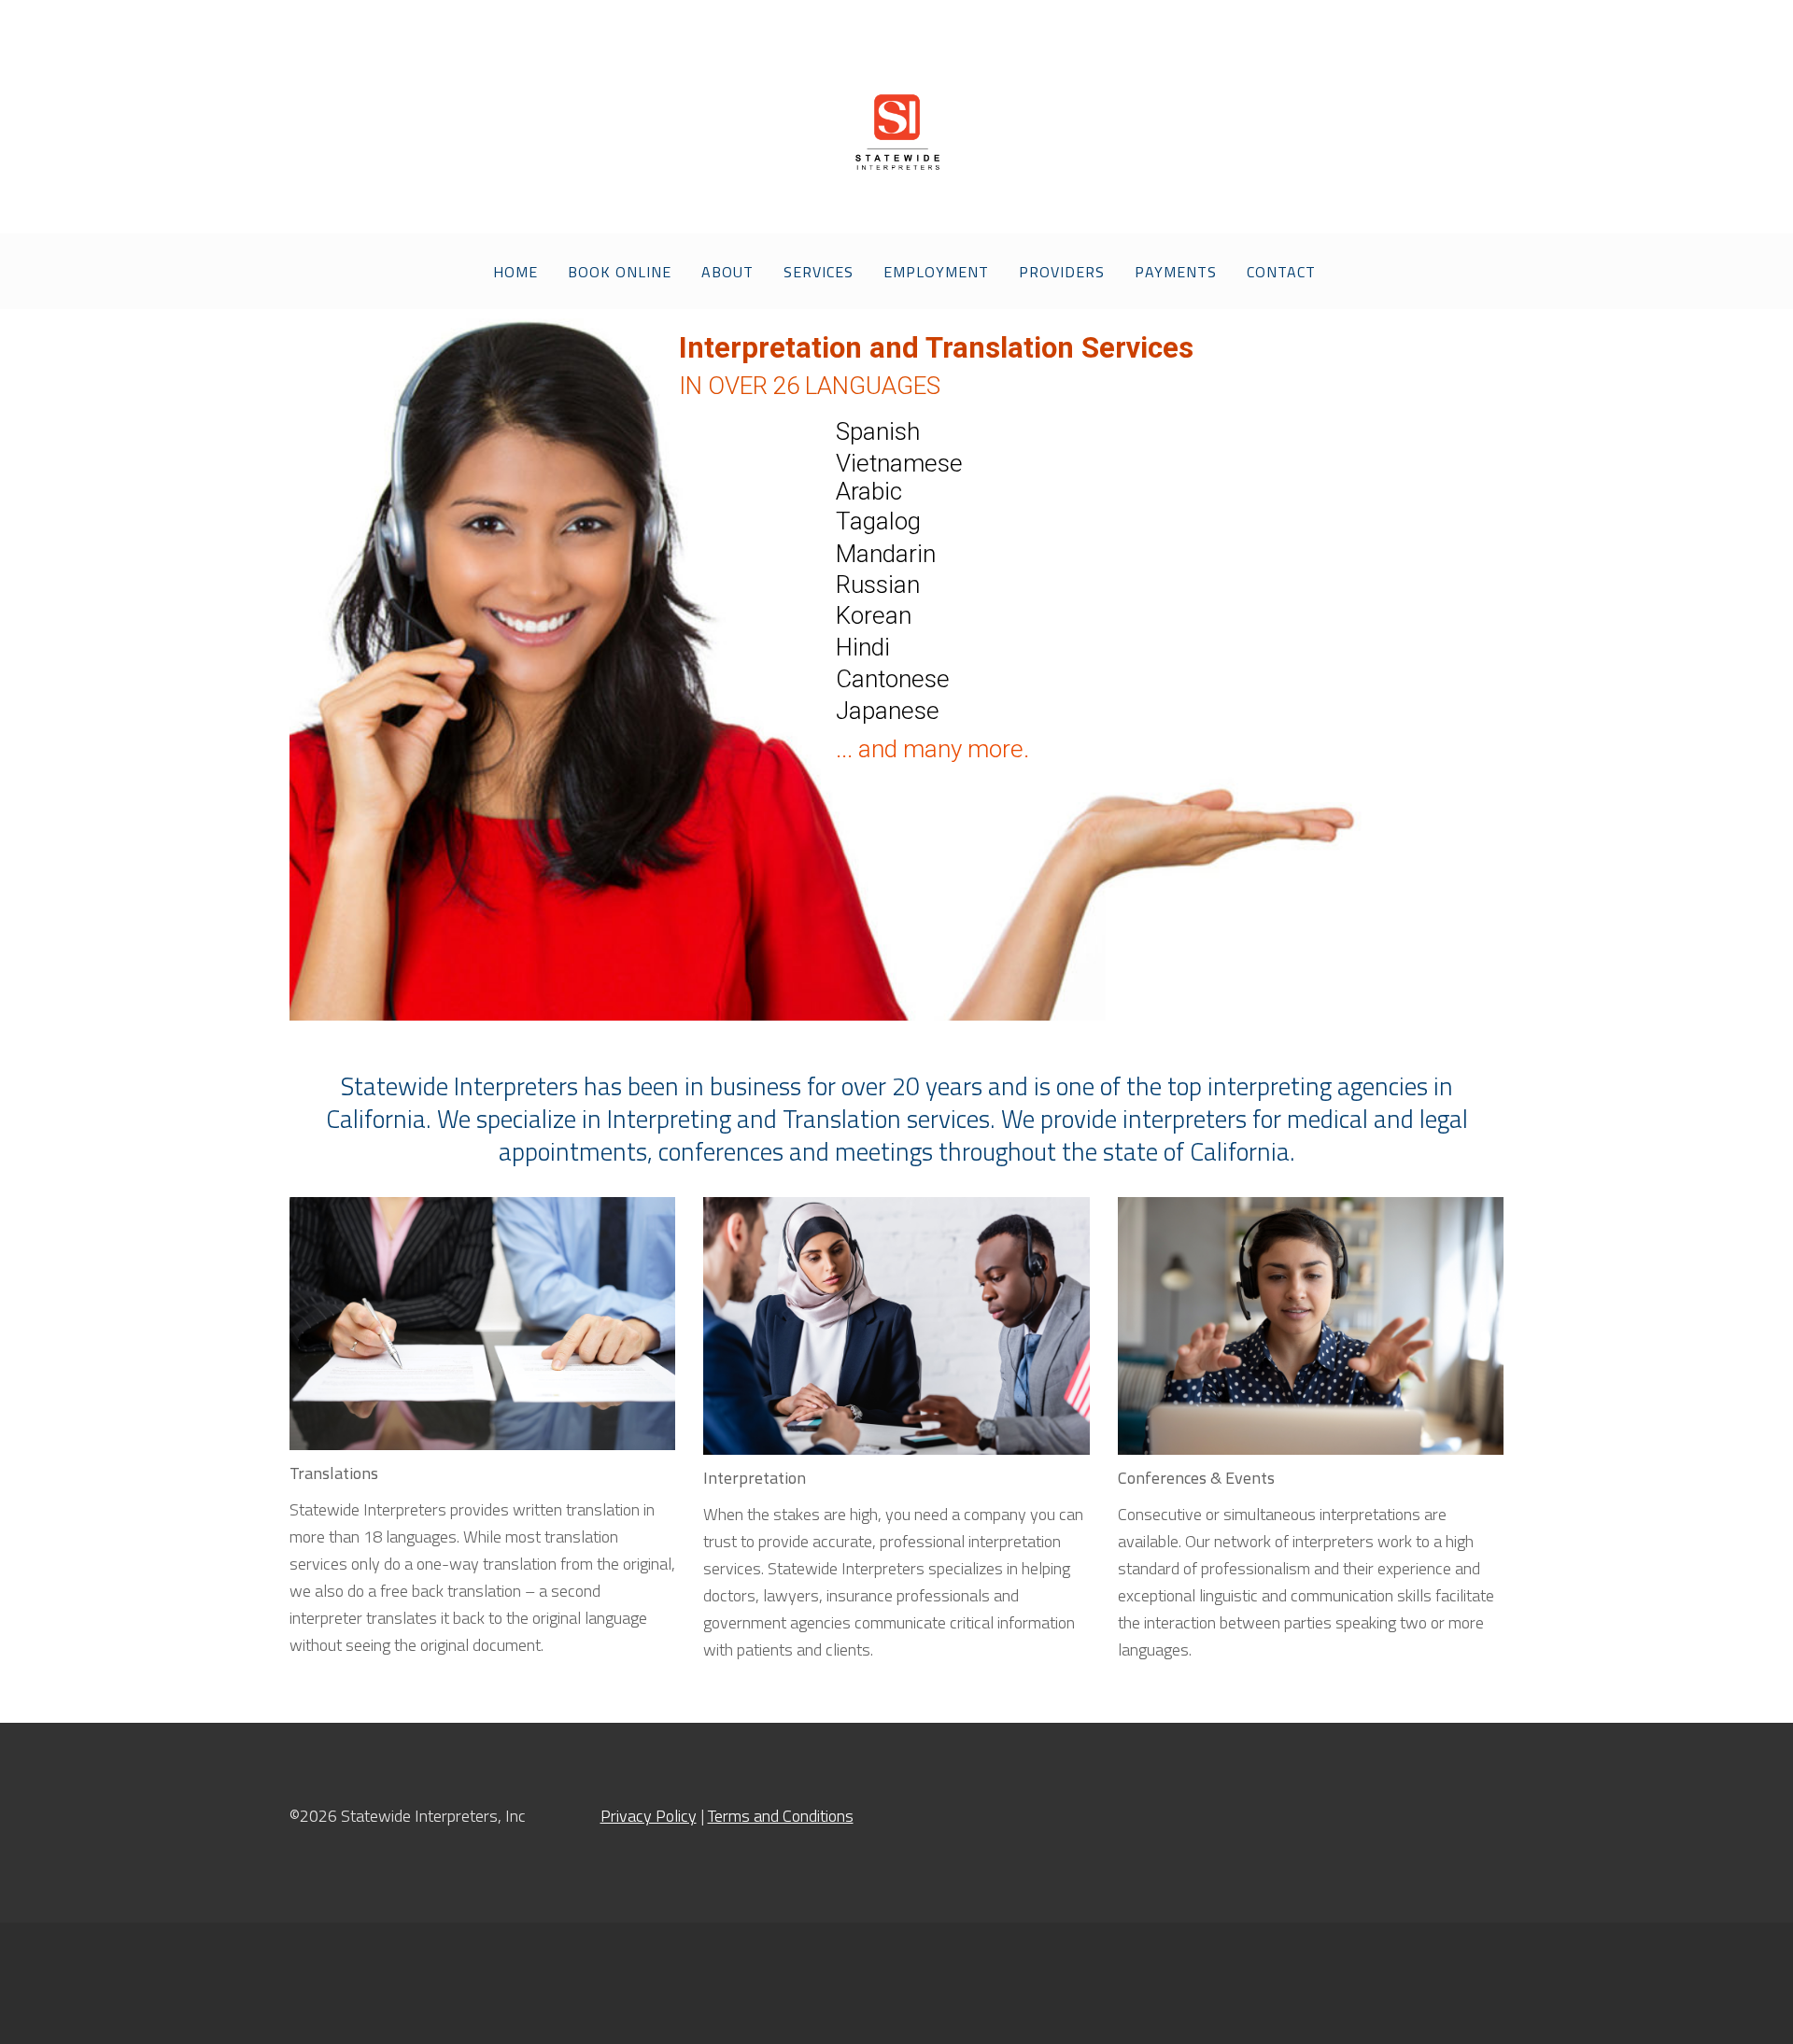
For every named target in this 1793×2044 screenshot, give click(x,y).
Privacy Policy (649, 1816)
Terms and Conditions (781, 1816)
